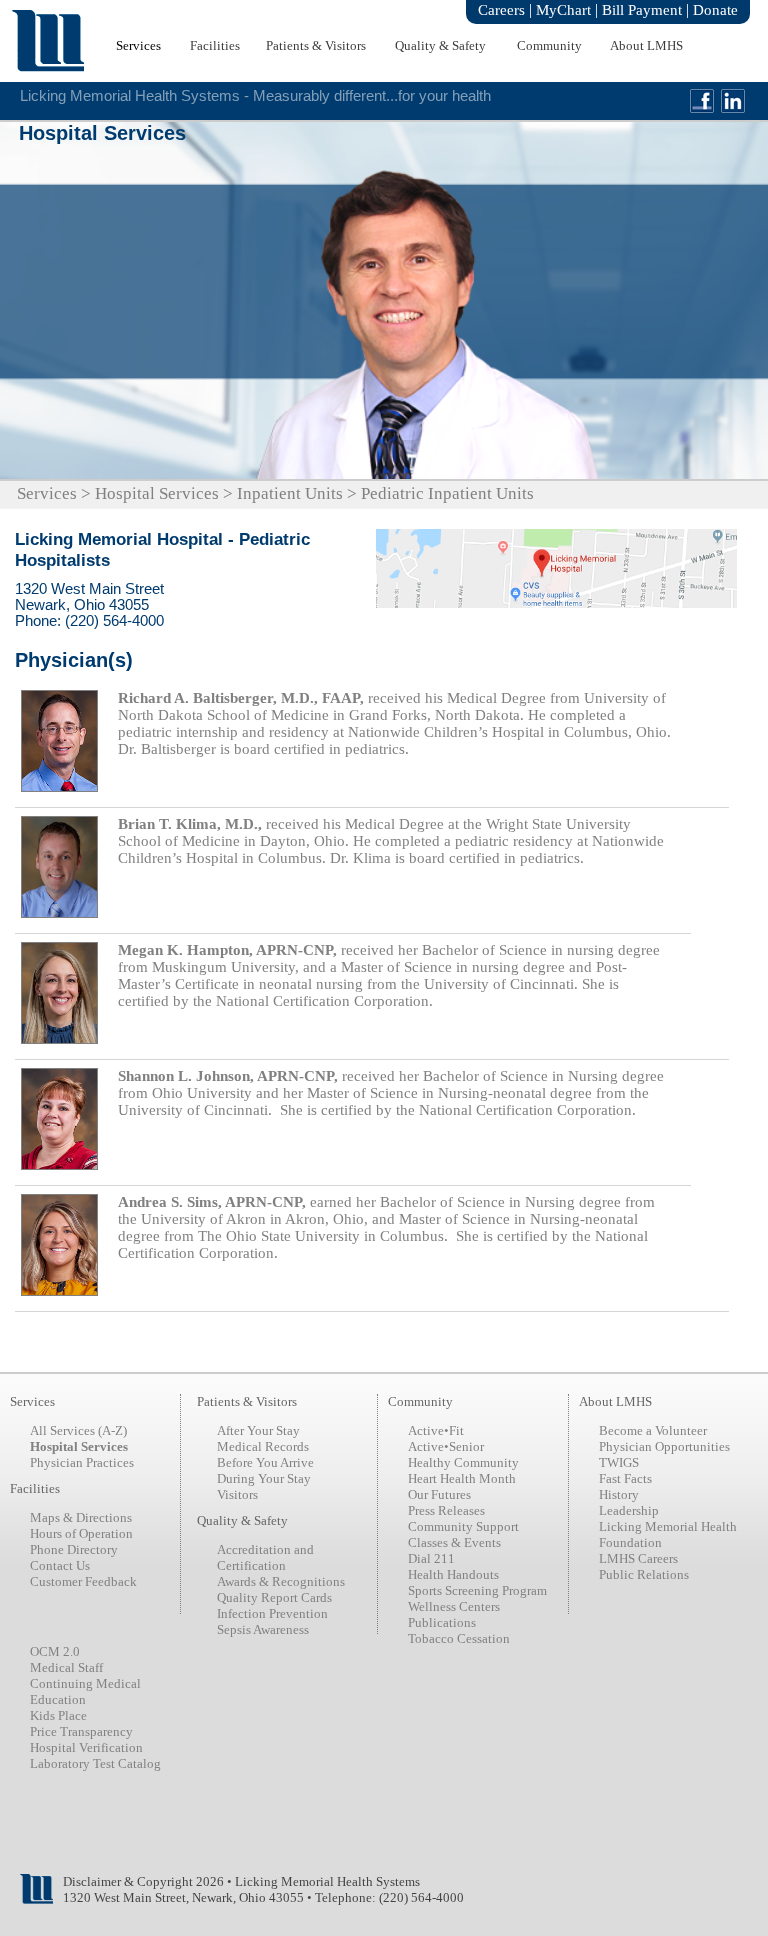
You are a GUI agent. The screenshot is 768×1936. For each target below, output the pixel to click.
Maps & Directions (81, 1517)
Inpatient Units (290, 493)
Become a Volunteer (653, 1430)
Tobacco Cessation (459, 1638)
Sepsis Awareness (263, 1629)
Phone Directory (74, 1549)
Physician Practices (82, 1462)
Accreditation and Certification (265, 1557)
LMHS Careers (638, 1558)
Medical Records (263, 1446)
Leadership (629, 1510)
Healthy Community (463, 1462)
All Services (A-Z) (78, 1430)
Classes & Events (454, 1542)
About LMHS (646, 45)
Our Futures (439, 1494)
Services (138, 45)
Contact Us (60, 1565)
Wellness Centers (454, 1606)
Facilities (215, 45)
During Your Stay (264, 1478)
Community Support (463, 1526)
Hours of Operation (81, 1533)
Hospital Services (157, 493)
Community (549, 45)
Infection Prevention (272, 1613)
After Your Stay (258, 1430)
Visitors (237, 1494)
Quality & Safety (440, 45)
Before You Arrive (265, 1462)
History (619, 1494)
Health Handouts (453, 1574)
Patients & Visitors (316, 45)
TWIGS (619, 1462)
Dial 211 (431, 1558)
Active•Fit (436, 1430)
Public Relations (644, 1574)
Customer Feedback (83, 1581)
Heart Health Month (462, 1478)
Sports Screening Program (477, 1590)
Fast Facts (625, 1478)
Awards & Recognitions (281, 1581)
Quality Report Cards (274, 1597)
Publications (442, 1622)
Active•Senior (446, 1446)
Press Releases (446, 1510)
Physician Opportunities (664, 1446)
